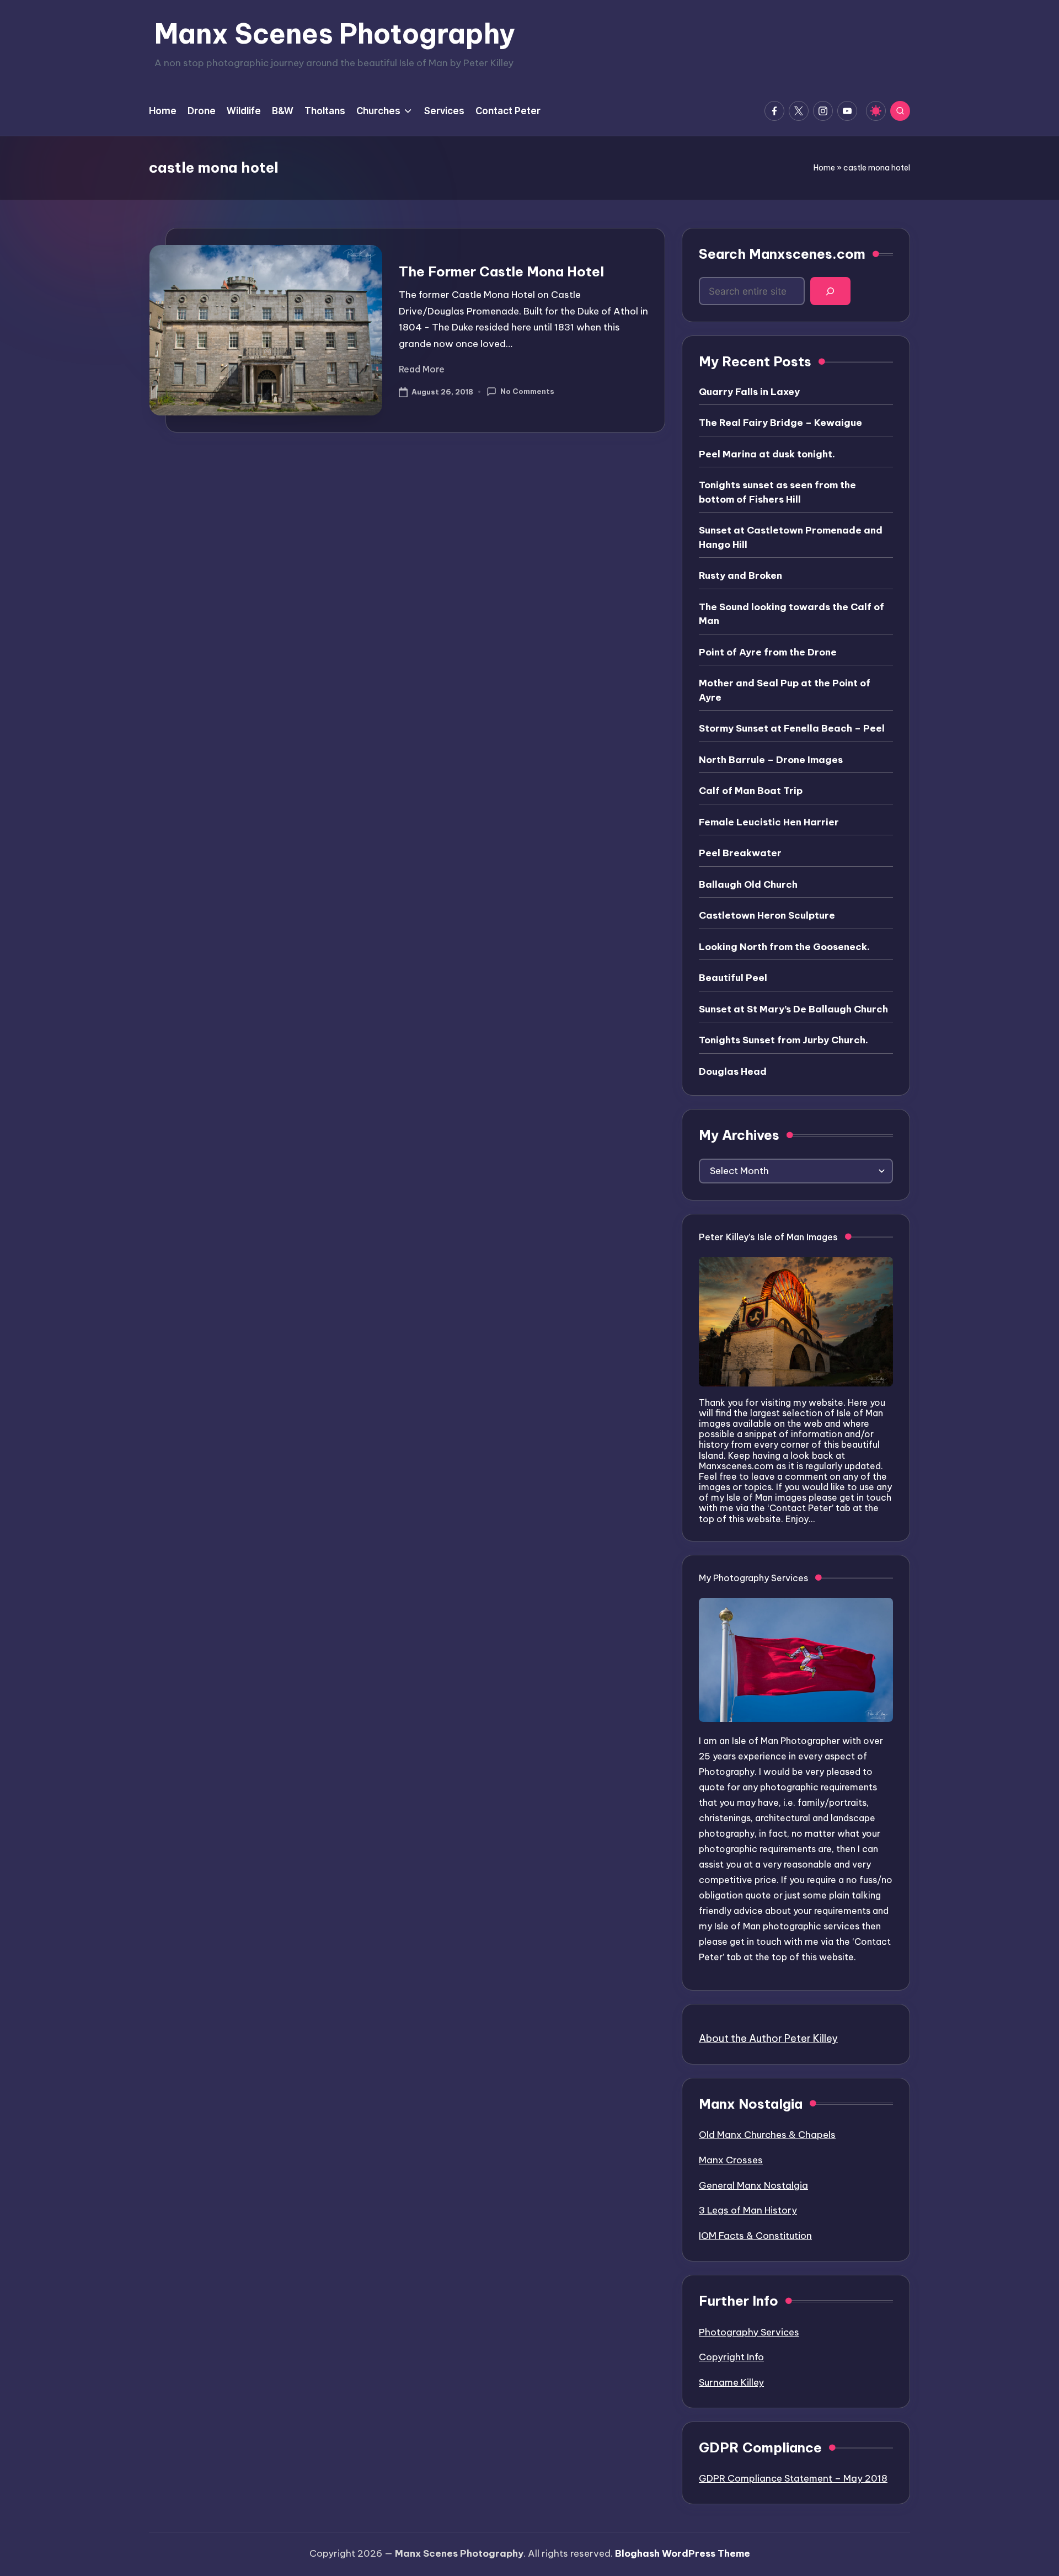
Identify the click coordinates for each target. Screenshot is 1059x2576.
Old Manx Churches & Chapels (767, 2135)
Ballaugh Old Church (748, 884)
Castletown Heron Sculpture (767, 915)
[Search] (830, 291)
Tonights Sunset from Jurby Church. (783, 1040)
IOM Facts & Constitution (755, 2236)
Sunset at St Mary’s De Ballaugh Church (793, 1009)
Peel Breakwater (740, 853)
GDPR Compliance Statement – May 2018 (793, 2478)
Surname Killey (731, 2382)
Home (824, 168)
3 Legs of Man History (748, 2210)
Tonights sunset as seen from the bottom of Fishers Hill (777, 492)
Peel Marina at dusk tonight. (767, 454)
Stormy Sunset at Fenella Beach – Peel (792, 728)
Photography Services (749, 2332)
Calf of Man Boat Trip (751, 791)
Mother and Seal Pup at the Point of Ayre (785, 690)
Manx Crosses (731, 2160)
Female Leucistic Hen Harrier (769, 822)
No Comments (527, 391)
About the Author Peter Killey (768, 2038)
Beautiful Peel (733, 978)
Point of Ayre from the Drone (768, 652)
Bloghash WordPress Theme (683, 2553)
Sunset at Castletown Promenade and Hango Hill (791, 537)
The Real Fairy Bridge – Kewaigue (780, 423)
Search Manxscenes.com (782, 254)
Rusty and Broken (740, 575)
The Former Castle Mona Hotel (501, 271)
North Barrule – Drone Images (771, 760)
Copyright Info (731, 2357)
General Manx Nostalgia (753, 2185)
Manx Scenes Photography (335, 34)
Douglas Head (733, 1071)
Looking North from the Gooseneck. (784, 947)
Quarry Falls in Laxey (749, 392)
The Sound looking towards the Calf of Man (791, 614)
